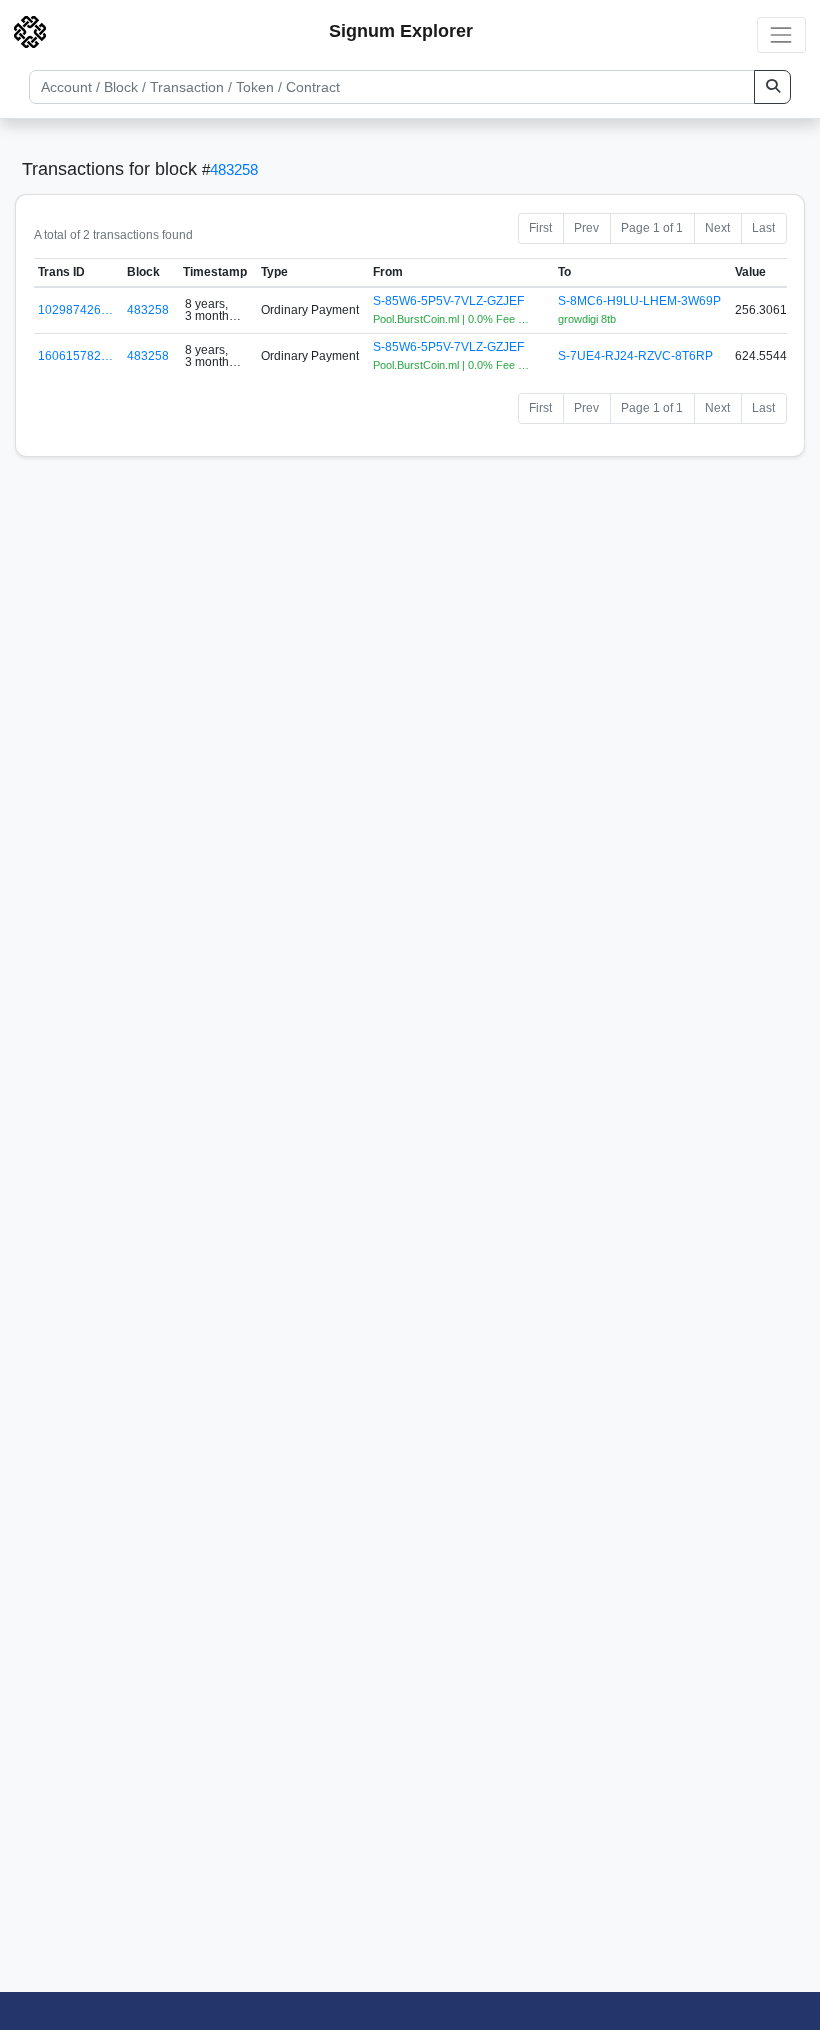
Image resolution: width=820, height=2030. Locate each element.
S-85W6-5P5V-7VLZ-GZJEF (448, 301)
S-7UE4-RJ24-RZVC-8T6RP (635, 356)
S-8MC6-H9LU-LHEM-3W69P (639, 301)
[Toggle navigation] (781, 34)
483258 (234, 169)
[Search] (772, 87)
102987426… (75, 310)
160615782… (75, 356)
